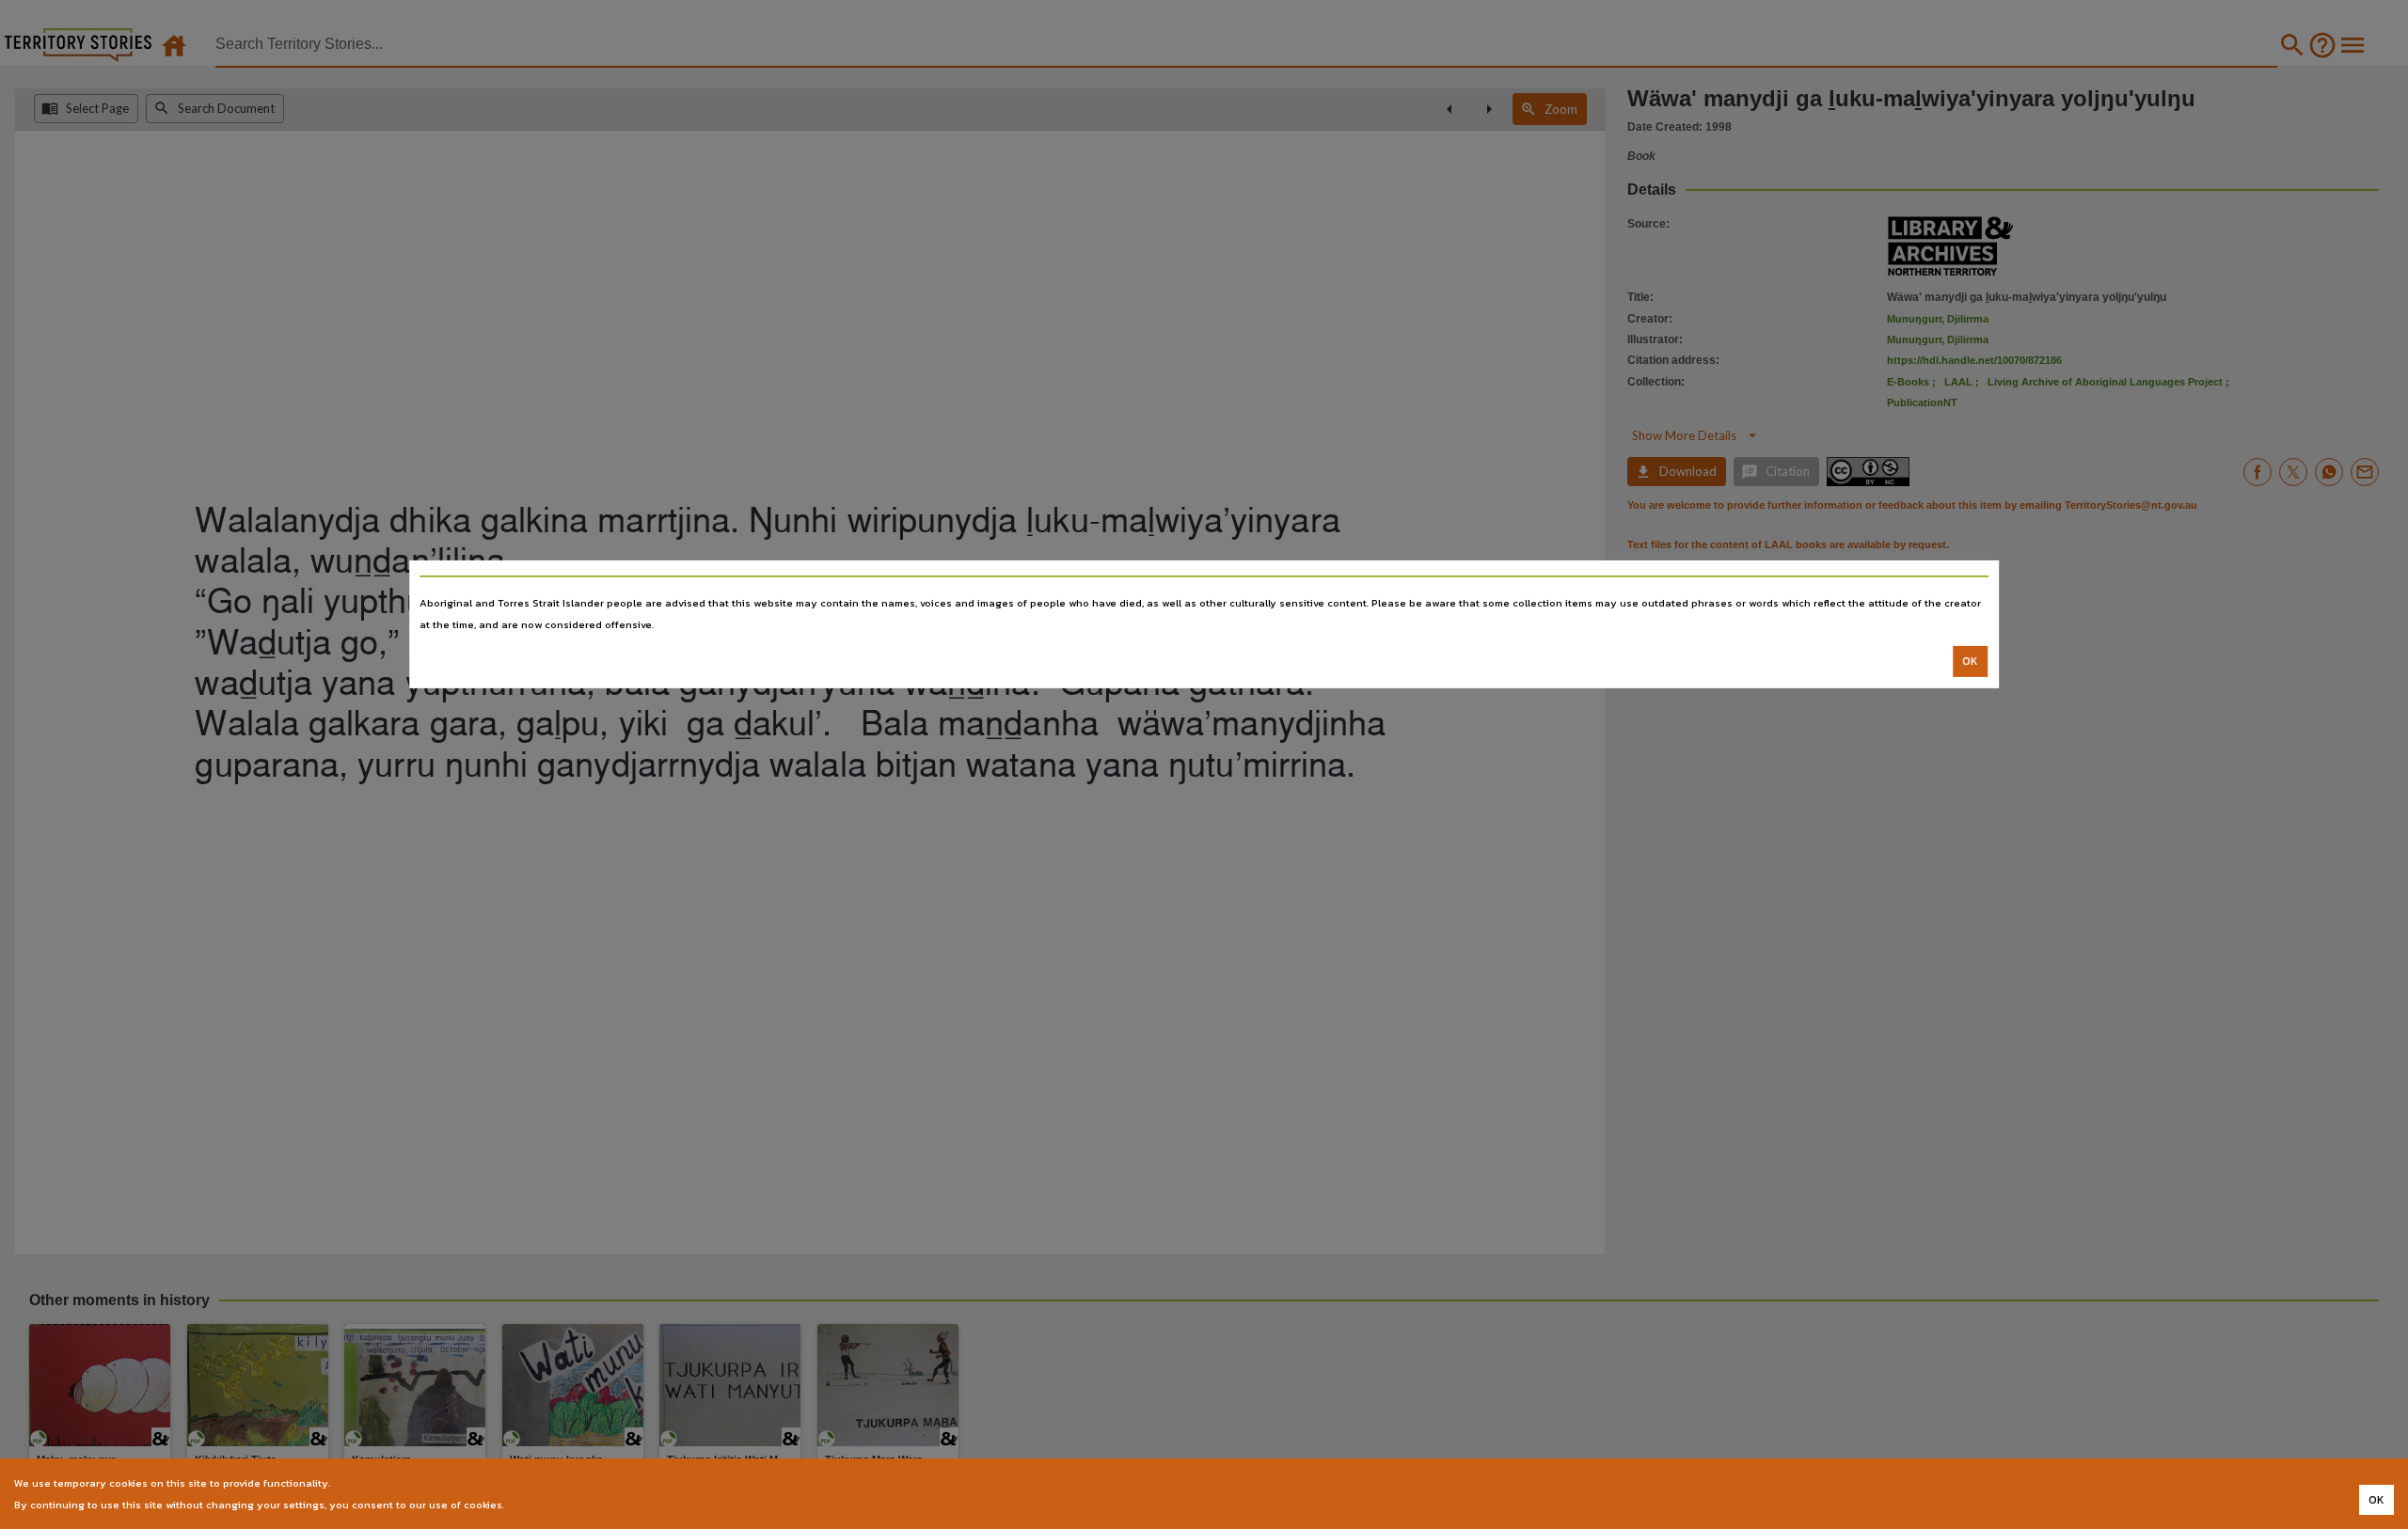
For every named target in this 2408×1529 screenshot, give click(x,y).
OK (1970, 661)
